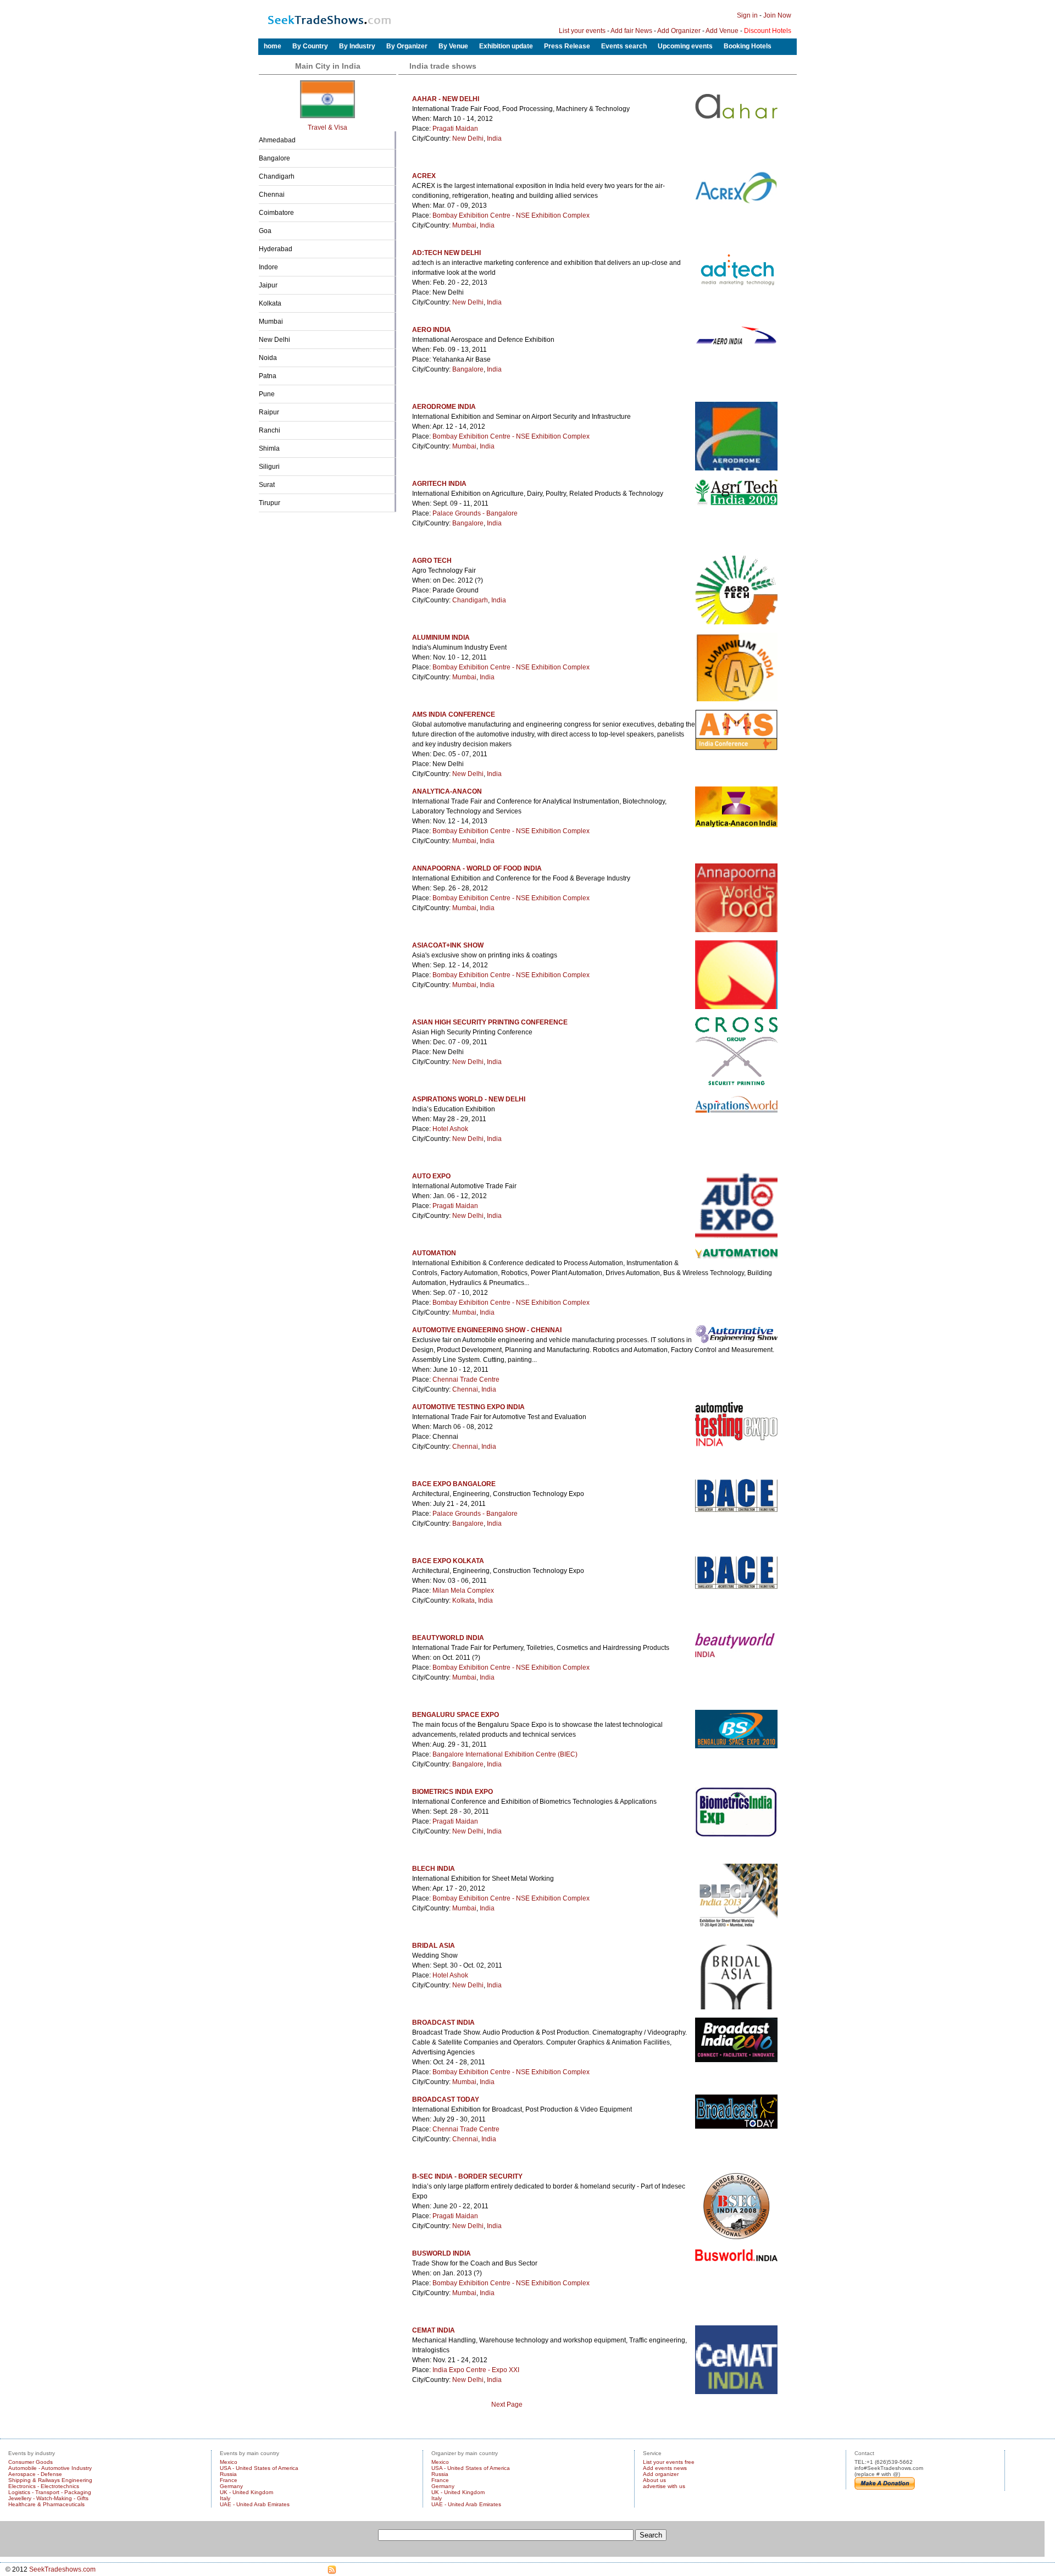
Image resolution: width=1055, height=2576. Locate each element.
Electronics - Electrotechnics (44, 2486)
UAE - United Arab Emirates (255, 2504)
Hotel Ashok (450, 1129)
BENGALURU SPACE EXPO (456, 1715)
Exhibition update (506, 46)
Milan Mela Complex (463, 1591)
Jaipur (268, 285)
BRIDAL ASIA (434, 1946)
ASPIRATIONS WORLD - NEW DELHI (469, 1099)
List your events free (669, 2462)
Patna (268, 376)
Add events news (665, 2468)
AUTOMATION (434, 1253)
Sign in (747, 15)
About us (654, 2480)
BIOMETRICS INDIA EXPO (452, 1792)
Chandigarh (277, 176)
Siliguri (269, 467)
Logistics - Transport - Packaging (50, 2492)
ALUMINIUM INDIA (441, 638)
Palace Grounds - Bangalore (475, 513)
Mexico (229, 2462)
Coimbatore (276, 213)
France (229, 2480)
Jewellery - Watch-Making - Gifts (48, 2498)
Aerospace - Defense (35, 2474)
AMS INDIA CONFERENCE (454, 714)
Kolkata (270, 303)
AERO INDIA (432, 330)
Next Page (507, 2405)
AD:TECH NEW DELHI (446, 253)
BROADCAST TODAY (446, 2099)
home (273, 46)
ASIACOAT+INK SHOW (448, 945)
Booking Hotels (748, 46)
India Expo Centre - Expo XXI (476, 2370)
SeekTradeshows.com (62, 2569)
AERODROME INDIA (444, 407)
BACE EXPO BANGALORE (454, 1484)
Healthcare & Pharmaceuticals (46, 2504)
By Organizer (407, 46)
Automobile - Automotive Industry (50, 2468)
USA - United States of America (259, 2468)
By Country (310, 46)
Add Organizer (679, 31)
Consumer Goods (30, 2462)
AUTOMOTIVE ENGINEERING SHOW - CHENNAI (487, 1330)
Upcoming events (685, 46)
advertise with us (664, 2486)
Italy (225, 2498)
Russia (228, 2474)
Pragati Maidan (455, 129)
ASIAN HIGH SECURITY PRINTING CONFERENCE (490, 1022)
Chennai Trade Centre (466, 1380)
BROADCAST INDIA (443, 2023)
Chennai (272, 195)
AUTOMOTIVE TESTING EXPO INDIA (468, 1407)
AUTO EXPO (431, 1176)
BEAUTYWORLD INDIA (448, 1638)
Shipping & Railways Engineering (50, 2480)
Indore (268, 267)
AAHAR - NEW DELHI (446, 99)
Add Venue (722, 31)
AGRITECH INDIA (439, 484)
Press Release (567, 46)
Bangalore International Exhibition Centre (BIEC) (505, 1754)
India (494, 139)
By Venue (453, 46)
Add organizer (661, 2474)
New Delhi (274, 340)
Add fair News (631, 31)
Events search (624, 46)
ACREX (424, 176)
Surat (267, 485)
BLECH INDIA (434, 1869)
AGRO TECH (432, 561)
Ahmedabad (277, 140)
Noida (268, 358)
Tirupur (270, 503)
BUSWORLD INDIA (442, 2253)
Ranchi (270, 430)
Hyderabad (276, 249)
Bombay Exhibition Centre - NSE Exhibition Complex (511, 215)
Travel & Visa (327, 128)
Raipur (269, 412)
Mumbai (271, 322)
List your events (582, 31)
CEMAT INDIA (434, 2330)
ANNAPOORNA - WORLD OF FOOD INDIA (477, 868)
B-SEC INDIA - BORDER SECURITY (467, 2176)
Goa (265, 231)
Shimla (269, 448)
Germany (231, 2486)
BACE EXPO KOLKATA (448, 1561)
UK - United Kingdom (246, 2492)
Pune (267, 394)
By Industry (357, 46)
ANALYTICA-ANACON (447, 791)
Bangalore (274, 158)
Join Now (777, 15)
